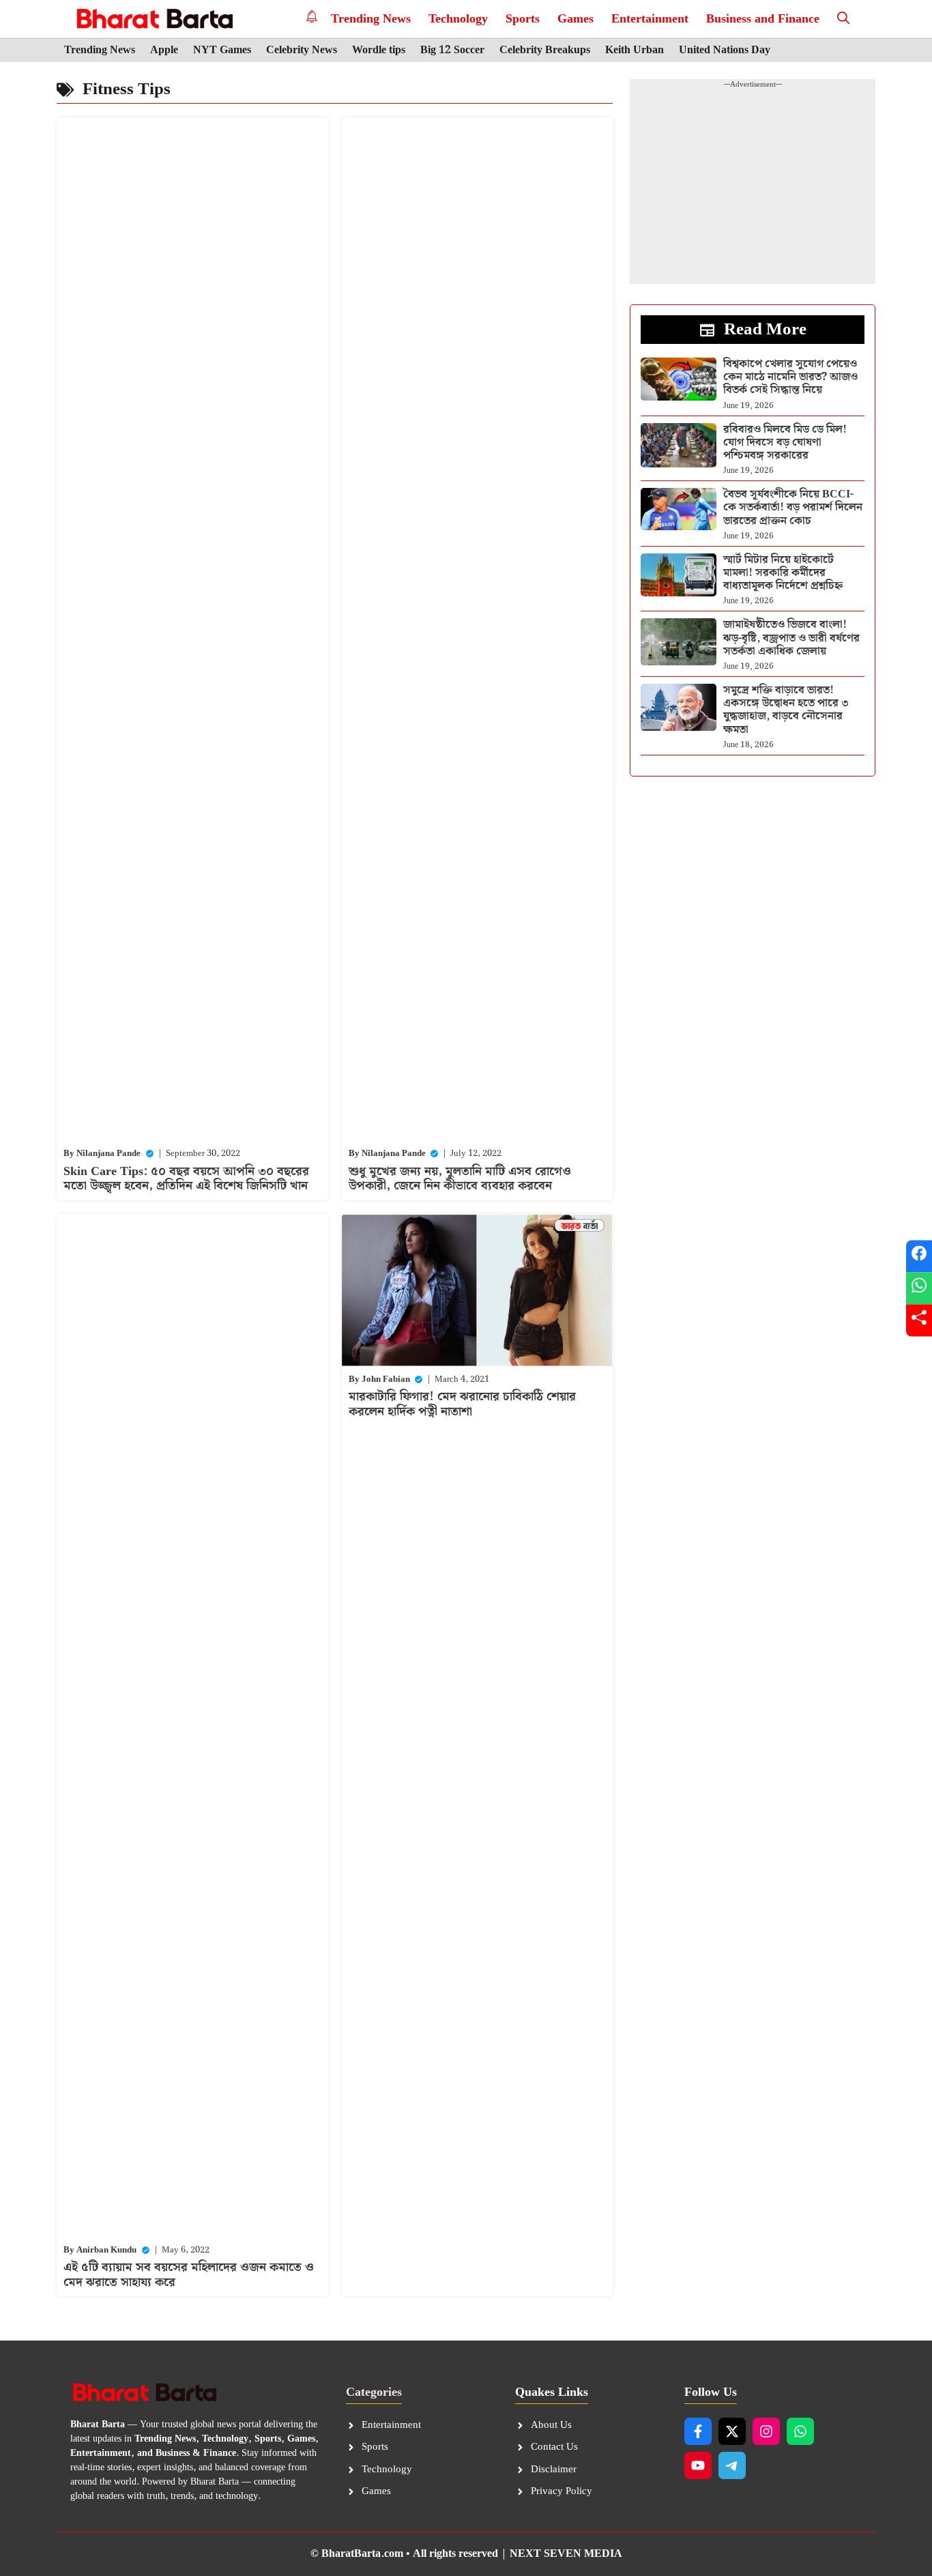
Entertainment (650, 19)
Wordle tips (379, 50)
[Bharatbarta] (153, 19)
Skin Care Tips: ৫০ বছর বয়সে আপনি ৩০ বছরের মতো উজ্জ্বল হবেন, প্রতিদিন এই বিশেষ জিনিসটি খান (186, 1179)
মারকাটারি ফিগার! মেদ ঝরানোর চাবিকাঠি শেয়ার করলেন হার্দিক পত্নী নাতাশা (462, 1404)
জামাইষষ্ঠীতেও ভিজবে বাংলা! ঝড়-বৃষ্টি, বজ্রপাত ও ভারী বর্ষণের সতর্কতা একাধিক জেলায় (791, 638)
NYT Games (222, 50)
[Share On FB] (919, 1256)
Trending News (371, 19)
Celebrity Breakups (545, 50)
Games (576, 19)
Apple (164, 50)
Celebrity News (302, 50)
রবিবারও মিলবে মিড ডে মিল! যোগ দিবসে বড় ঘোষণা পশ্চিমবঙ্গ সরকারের (785, 443)
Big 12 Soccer (452, 50)
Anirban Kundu (106, 2250)
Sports (523, 19)
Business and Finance (763, 19)
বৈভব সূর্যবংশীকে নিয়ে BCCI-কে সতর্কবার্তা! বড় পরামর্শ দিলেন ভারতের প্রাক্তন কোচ (793, 507)
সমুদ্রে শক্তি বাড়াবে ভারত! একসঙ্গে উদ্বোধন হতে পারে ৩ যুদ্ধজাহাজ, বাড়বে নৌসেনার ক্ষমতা (786, 710)
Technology (458, 19)
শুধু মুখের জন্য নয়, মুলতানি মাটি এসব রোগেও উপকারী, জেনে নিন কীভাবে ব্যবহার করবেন (460, 1179)
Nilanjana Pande (108, 1154)
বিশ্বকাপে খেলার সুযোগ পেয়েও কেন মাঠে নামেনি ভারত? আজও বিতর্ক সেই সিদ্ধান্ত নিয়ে (790, 377)
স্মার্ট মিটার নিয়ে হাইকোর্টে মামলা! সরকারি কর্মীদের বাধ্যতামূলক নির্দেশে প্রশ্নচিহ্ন (783, 573)
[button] (843, 19)
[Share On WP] (919, 1288)
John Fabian (386, 1379)
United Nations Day (725, 50)
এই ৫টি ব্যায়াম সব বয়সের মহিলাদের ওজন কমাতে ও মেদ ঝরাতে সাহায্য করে (189, 2275)
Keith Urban (635, 50)
